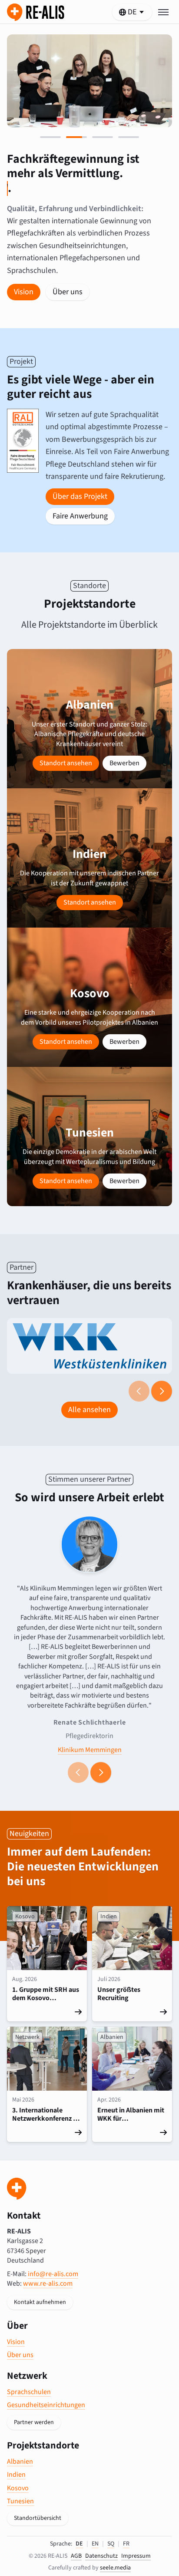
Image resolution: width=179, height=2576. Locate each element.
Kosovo (18, 2488)
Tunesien (20, 2501)
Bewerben (124, 763)
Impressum (136, 2556)
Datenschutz (101, 2556)
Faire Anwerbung (80, 516)
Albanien (20, 2462)
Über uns (68, 292)
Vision (24, 292)
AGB (76, 2556)
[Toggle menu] (163, 12)
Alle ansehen (89, 1410)
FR (126, 2544)
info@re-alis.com (53, 2274)
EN (95, 2544)
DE (79, 2544)
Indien (16, 2475)
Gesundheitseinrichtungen (46, 2405)
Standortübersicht (38, 2518)
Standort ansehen (66, 763)
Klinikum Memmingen (90, 1749)
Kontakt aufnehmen (40, 2302)
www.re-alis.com (48, 2283)
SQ (111, 2544)
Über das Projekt (80, 496)
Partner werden (34, 2422)
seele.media (115, 2568)
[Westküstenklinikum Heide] (89, 1346)
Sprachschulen (29, 2392)
